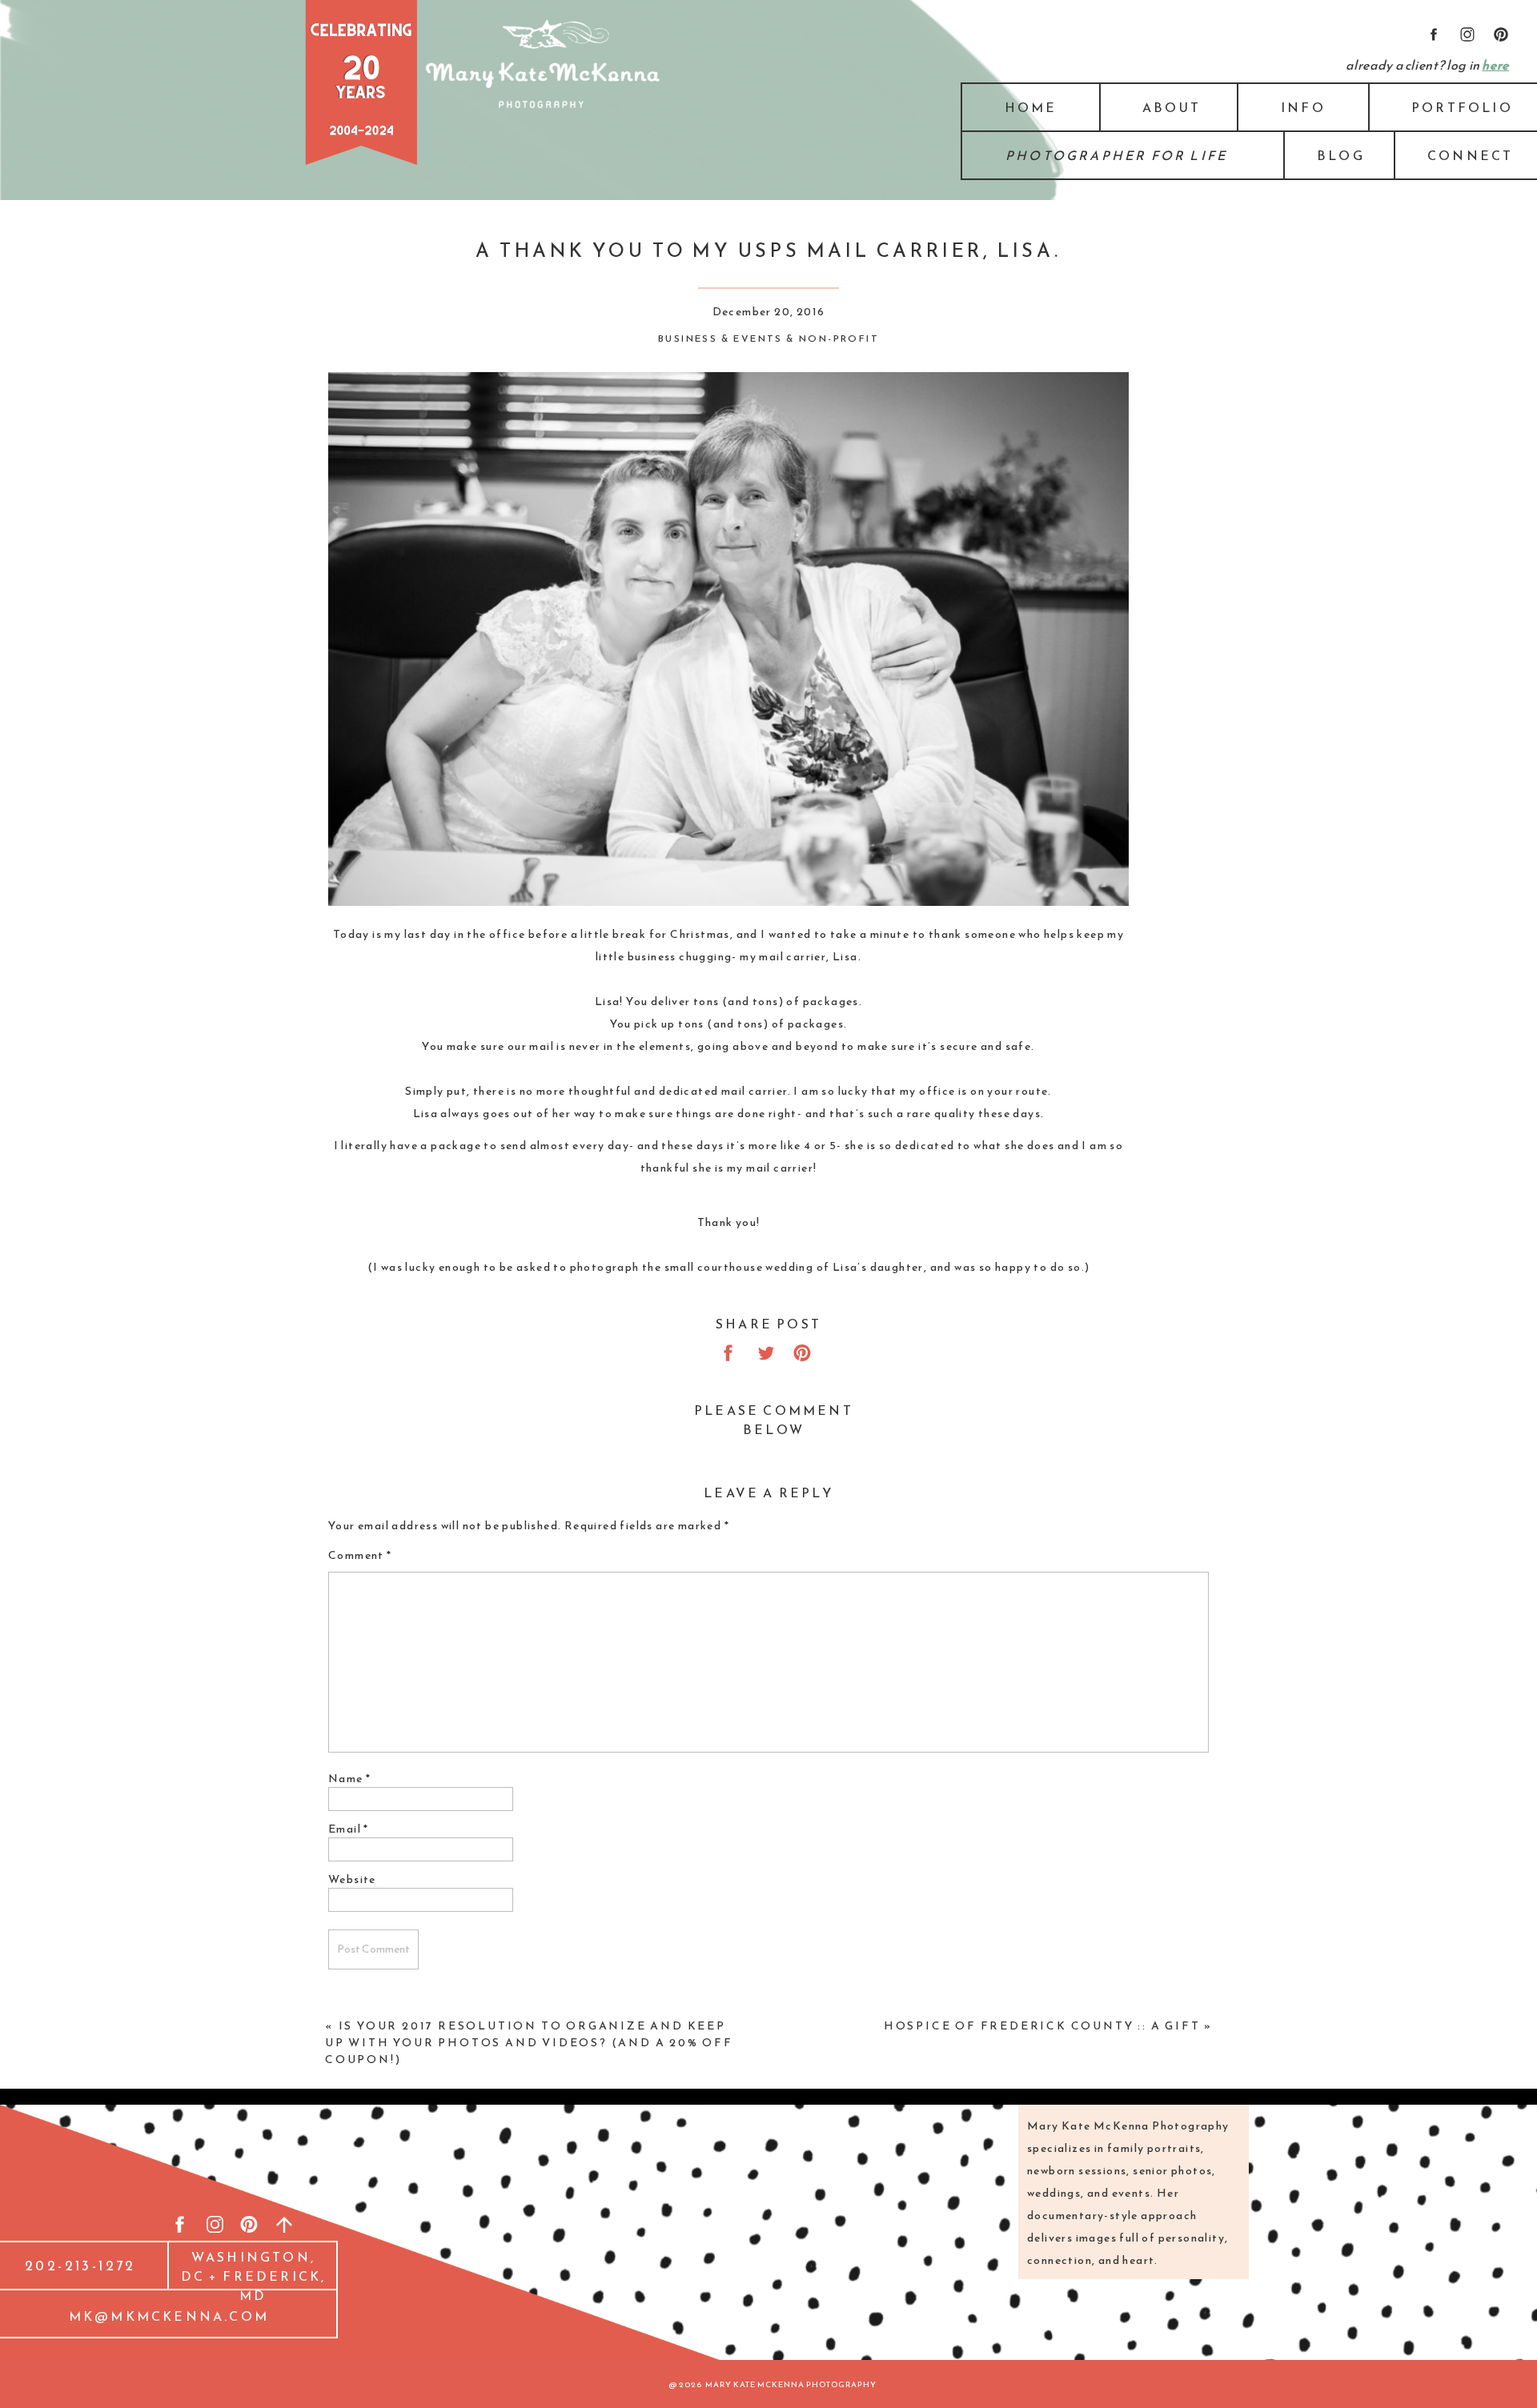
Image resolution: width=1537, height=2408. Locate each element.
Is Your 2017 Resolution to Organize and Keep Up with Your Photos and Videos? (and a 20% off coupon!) (529, 2043)
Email (349, 1829)
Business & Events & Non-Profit (768, 339)
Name (349, 1779)
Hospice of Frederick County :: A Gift (1042, 2026)
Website (352, 1879)
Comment (360, 1555)
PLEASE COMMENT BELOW (774, 1420)
